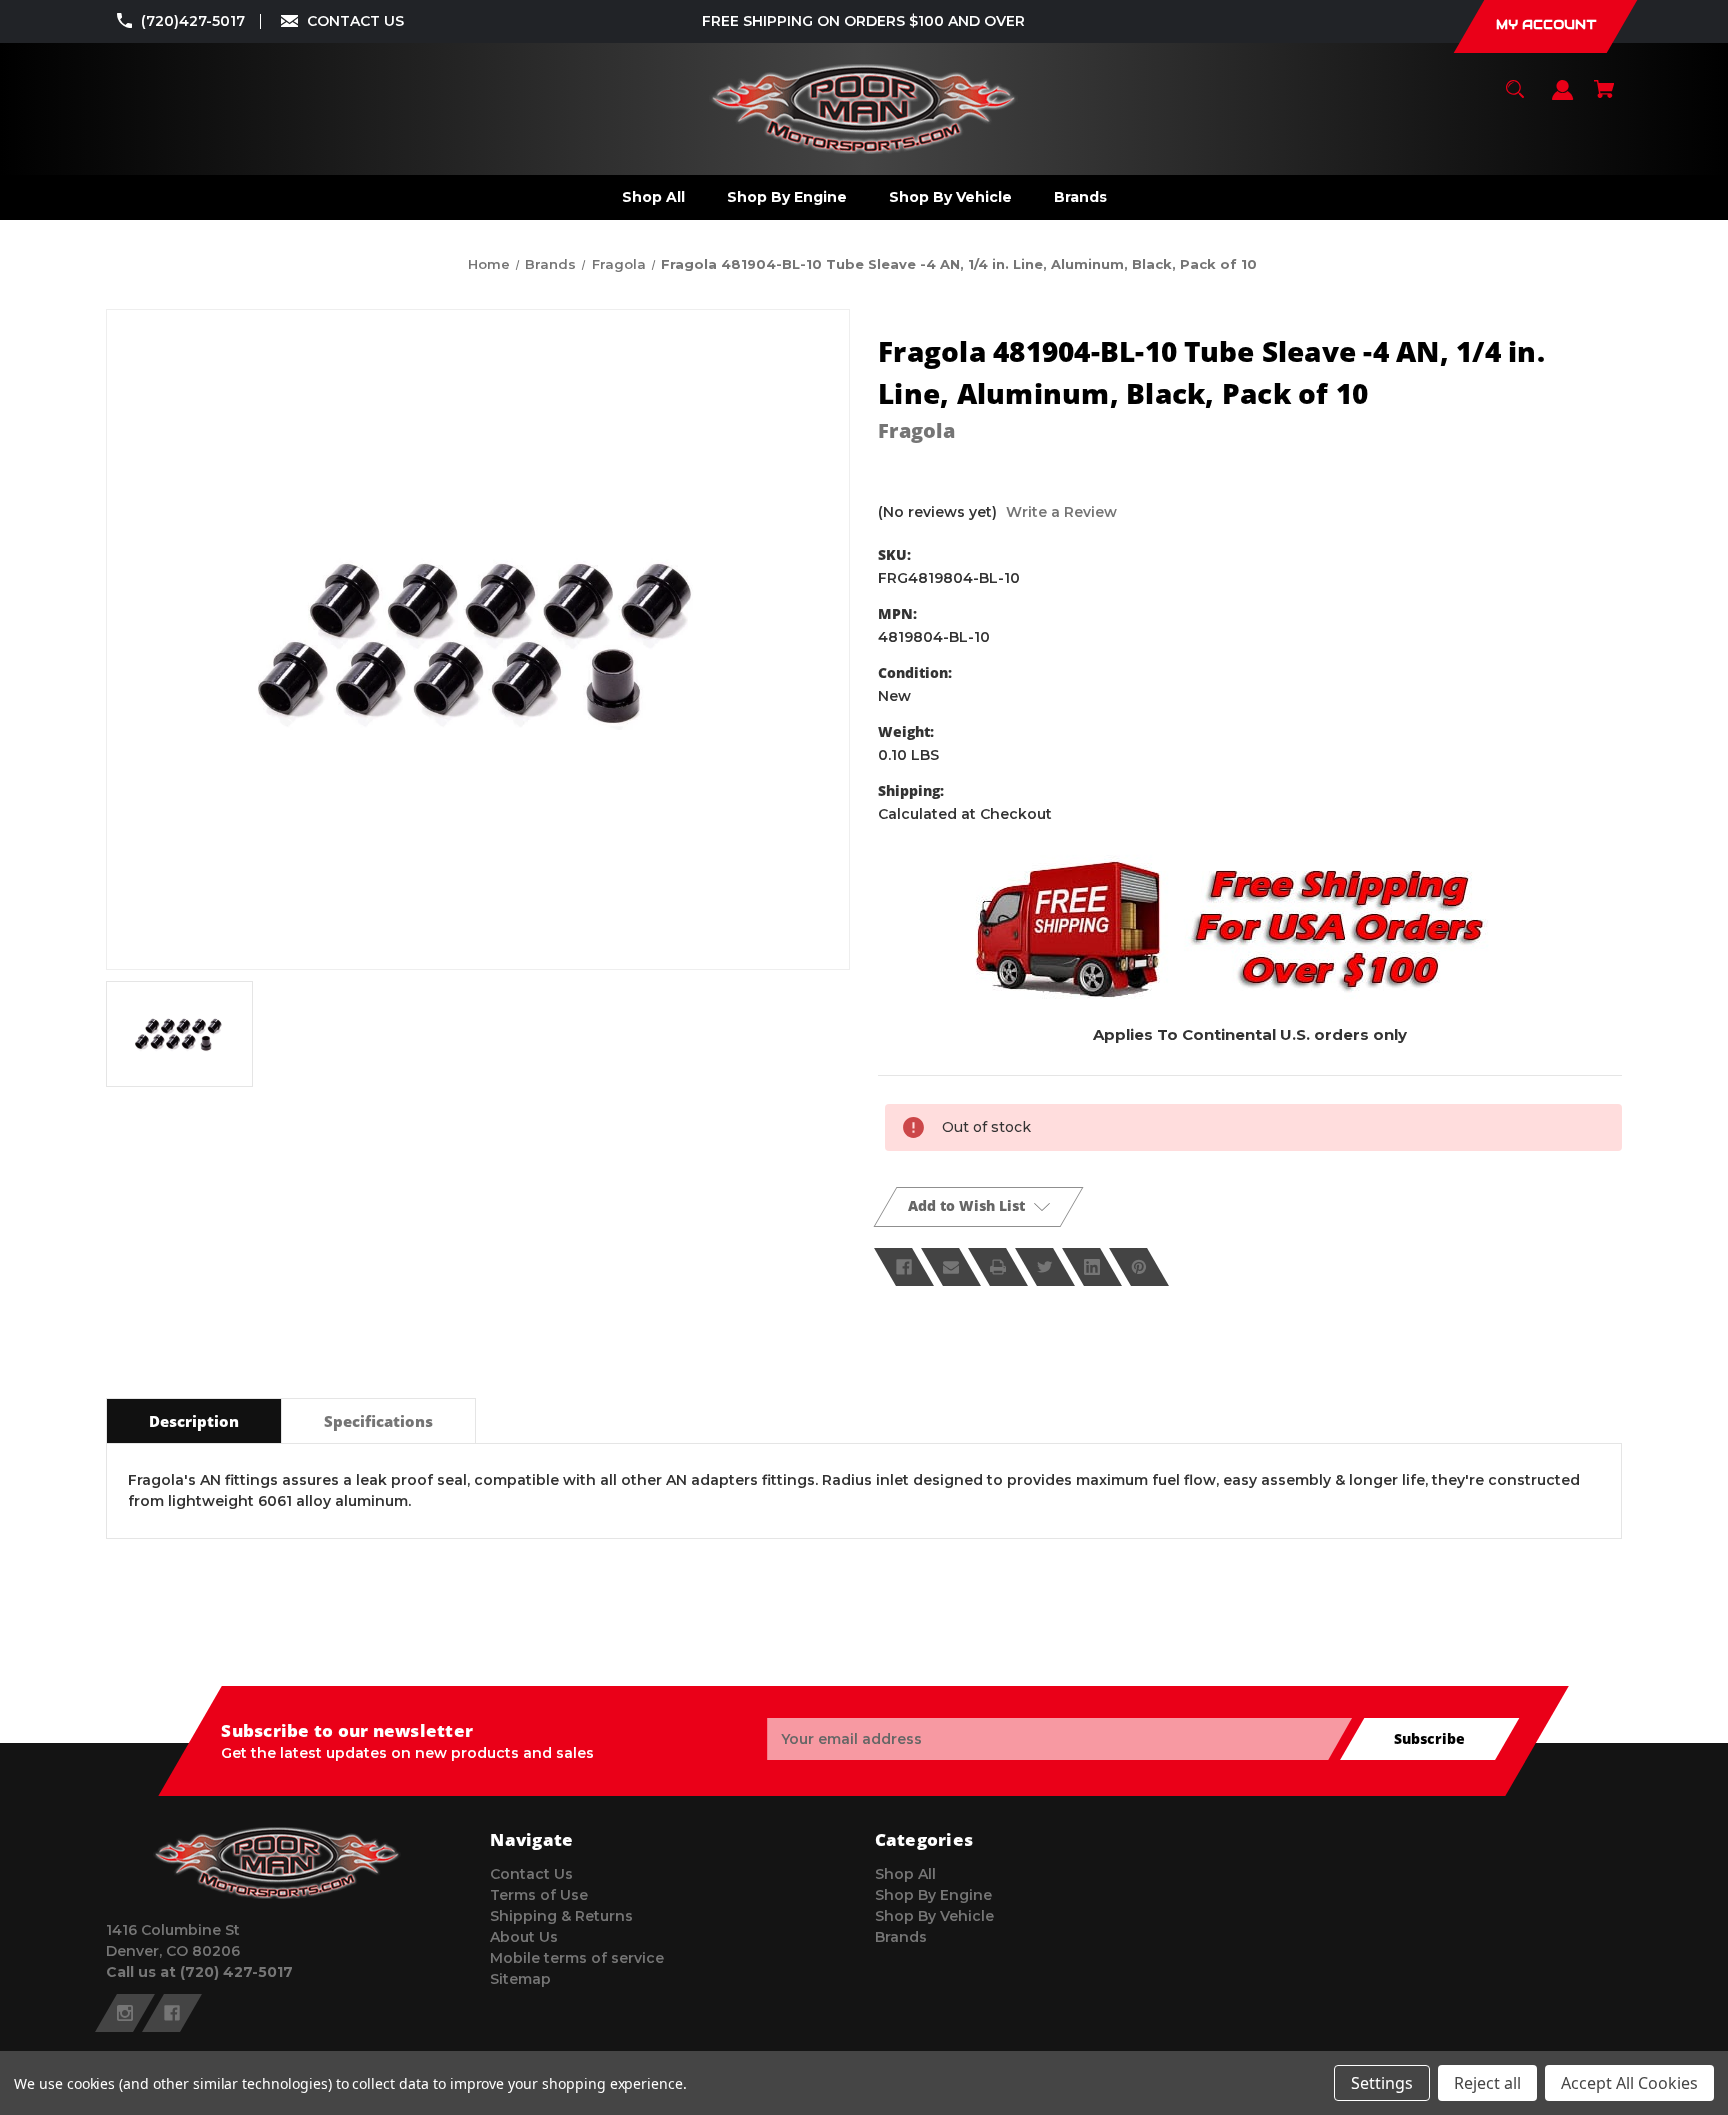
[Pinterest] (1139, 1267)
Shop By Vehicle (934, 1916)
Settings (1382, 2083)
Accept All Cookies (1629, 2083)
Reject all (1487, 2083)
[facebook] (172, 2013)
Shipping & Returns (561, 1916)
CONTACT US (355, 21)
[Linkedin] (1092, 1267)
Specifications (378, 1421)
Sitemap (520, 1979)
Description (194, 1421)
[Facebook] (904, 1267)
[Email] (951, 1267)
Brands (901, 1937)
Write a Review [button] (1061, 512)
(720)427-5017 (193, 21)
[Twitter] (1045, 1267)
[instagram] (125, 2013)
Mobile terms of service (577, 1958)
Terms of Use (539, 1895)
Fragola (916, 430)
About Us (524, 1937)
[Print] (998, 1267)
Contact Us (531, 1874)
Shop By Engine (933, 1895)
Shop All (905, 1874)
